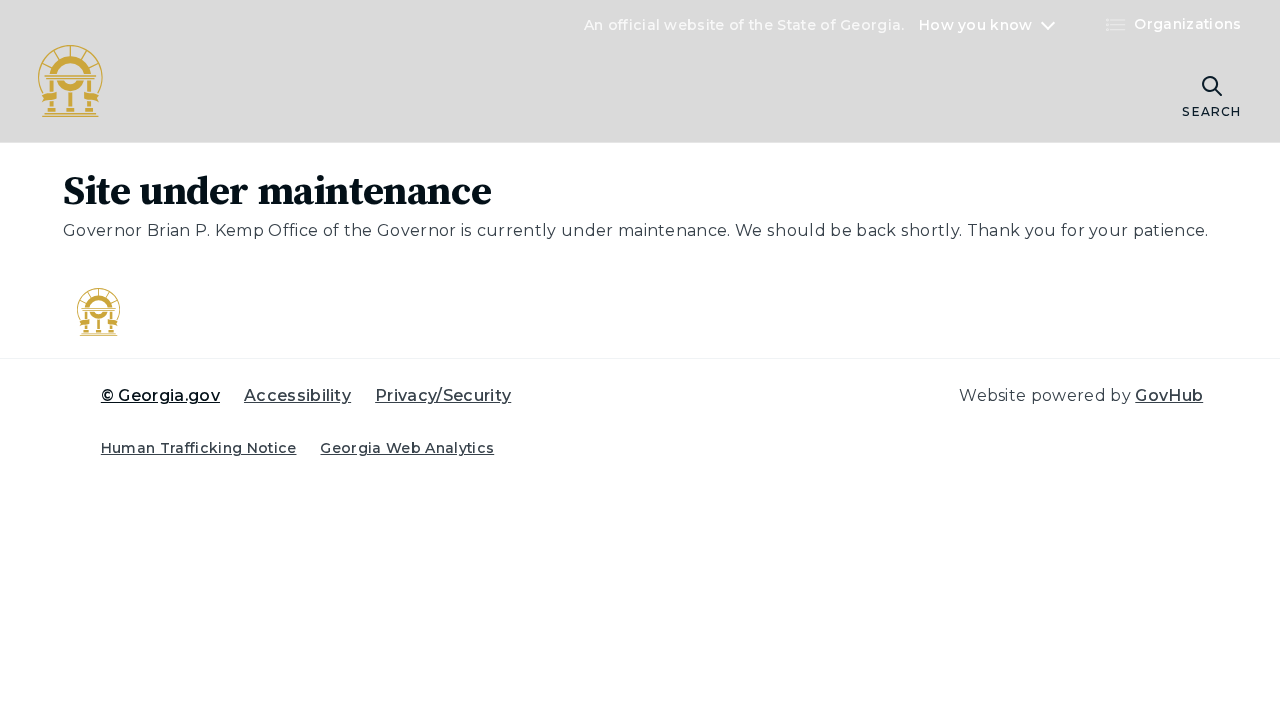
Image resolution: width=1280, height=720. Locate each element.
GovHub (1169, 395)
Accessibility (297, 395)
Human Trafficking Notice (199, 448)
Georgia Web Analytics (407, 448)
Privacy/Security (443, 395)
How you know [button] (975, 25)
